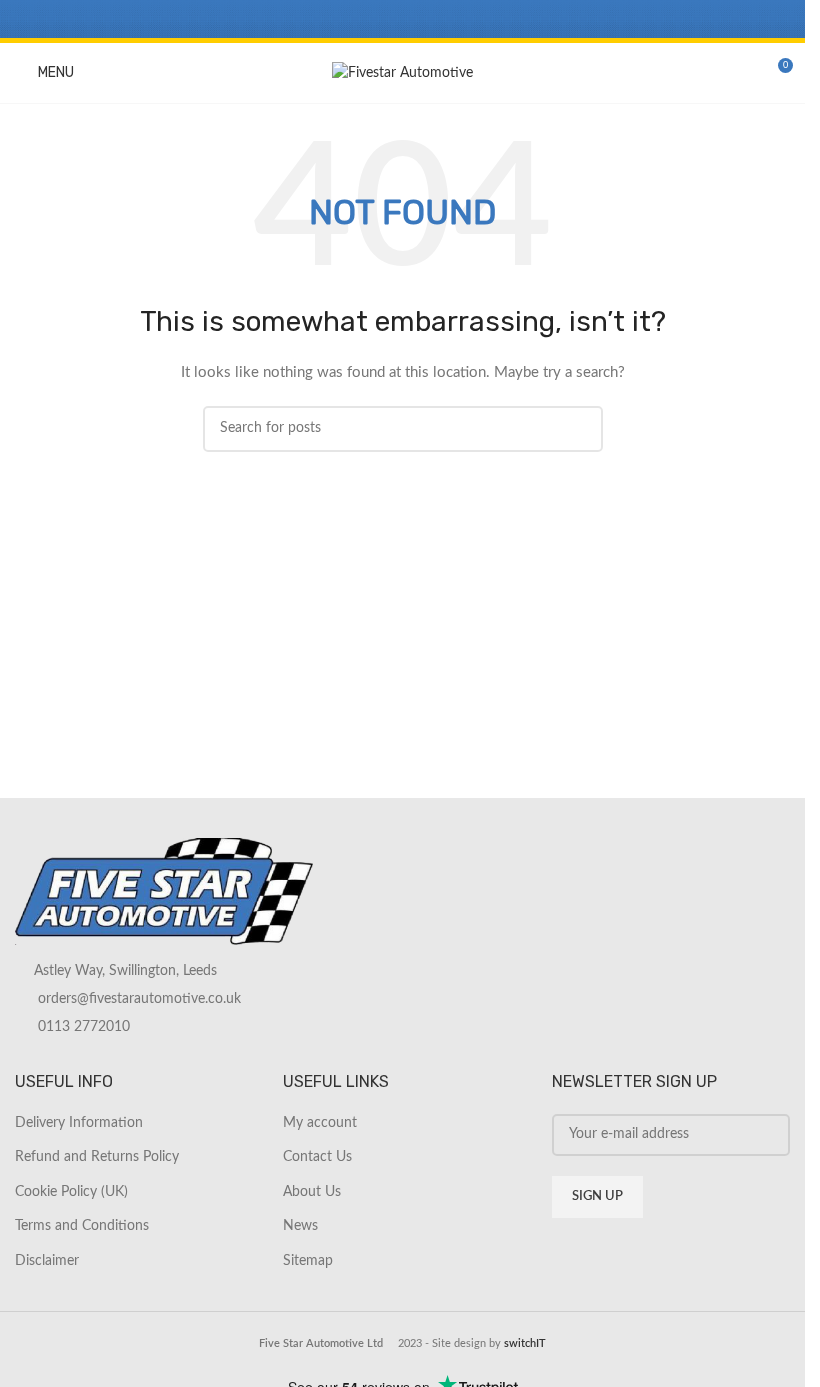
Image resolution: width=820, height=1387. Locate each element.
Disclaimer (47, 1261)
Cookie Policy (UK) (71, 1192)
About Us (312, 1192)
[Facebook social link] (351, 18)
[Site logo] (402, 73)
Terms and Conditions (82, 1226)
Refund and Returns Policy (97, 1157)
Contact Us (317, 1157)
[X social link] (377, 18)
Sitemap (308, 1261)
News (300, 1226)
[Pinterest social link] (402, 18)
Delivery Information (79, 1123)
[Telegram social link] (452, 18)
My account (320, 1123)
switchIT (525, 1343)
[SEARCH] (580, 429)
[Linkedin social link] (427, 18)
